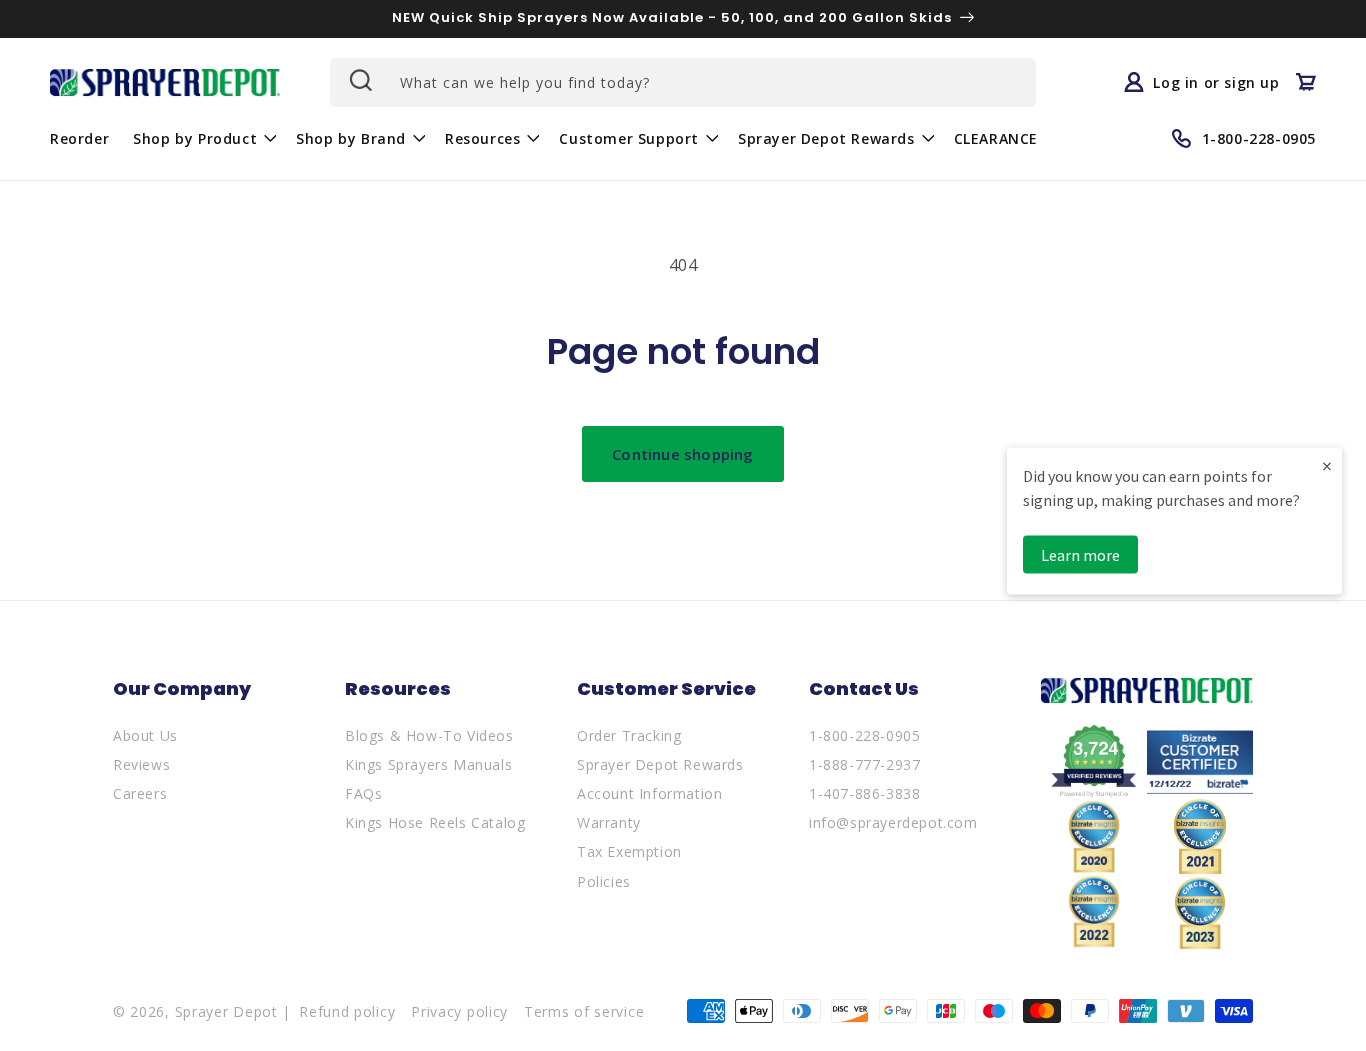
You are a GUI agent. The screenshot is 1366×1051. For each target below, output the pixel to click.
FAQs (363, 793)
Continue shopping (682, 454)
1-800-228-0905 (864, 735)
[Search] (359, 80)
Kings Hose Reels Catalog (435, 822)
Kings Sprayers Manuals (428, 764)
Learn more (1080, 554)
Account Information (649, 793)
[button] (202, 138)
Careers (140, 793)
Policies (604, 881)
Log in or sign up (1216, 82)
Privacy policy (459, 1011)
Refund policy (347, 1011)
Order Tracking (629, 735)
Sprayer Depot (226, 1011)
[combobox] (683, 82)
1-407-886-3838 (864, 793)
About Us (145, 735)
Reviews (141, 764)
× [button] (1327, 464)
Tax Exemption (629, 851)
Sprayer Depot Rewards (660, 764)
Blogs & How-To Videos (429, 735)
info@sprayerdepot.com (893, 822)
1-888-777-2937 (864, 764)
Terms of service (584, 1011)
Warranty (609, 822)
